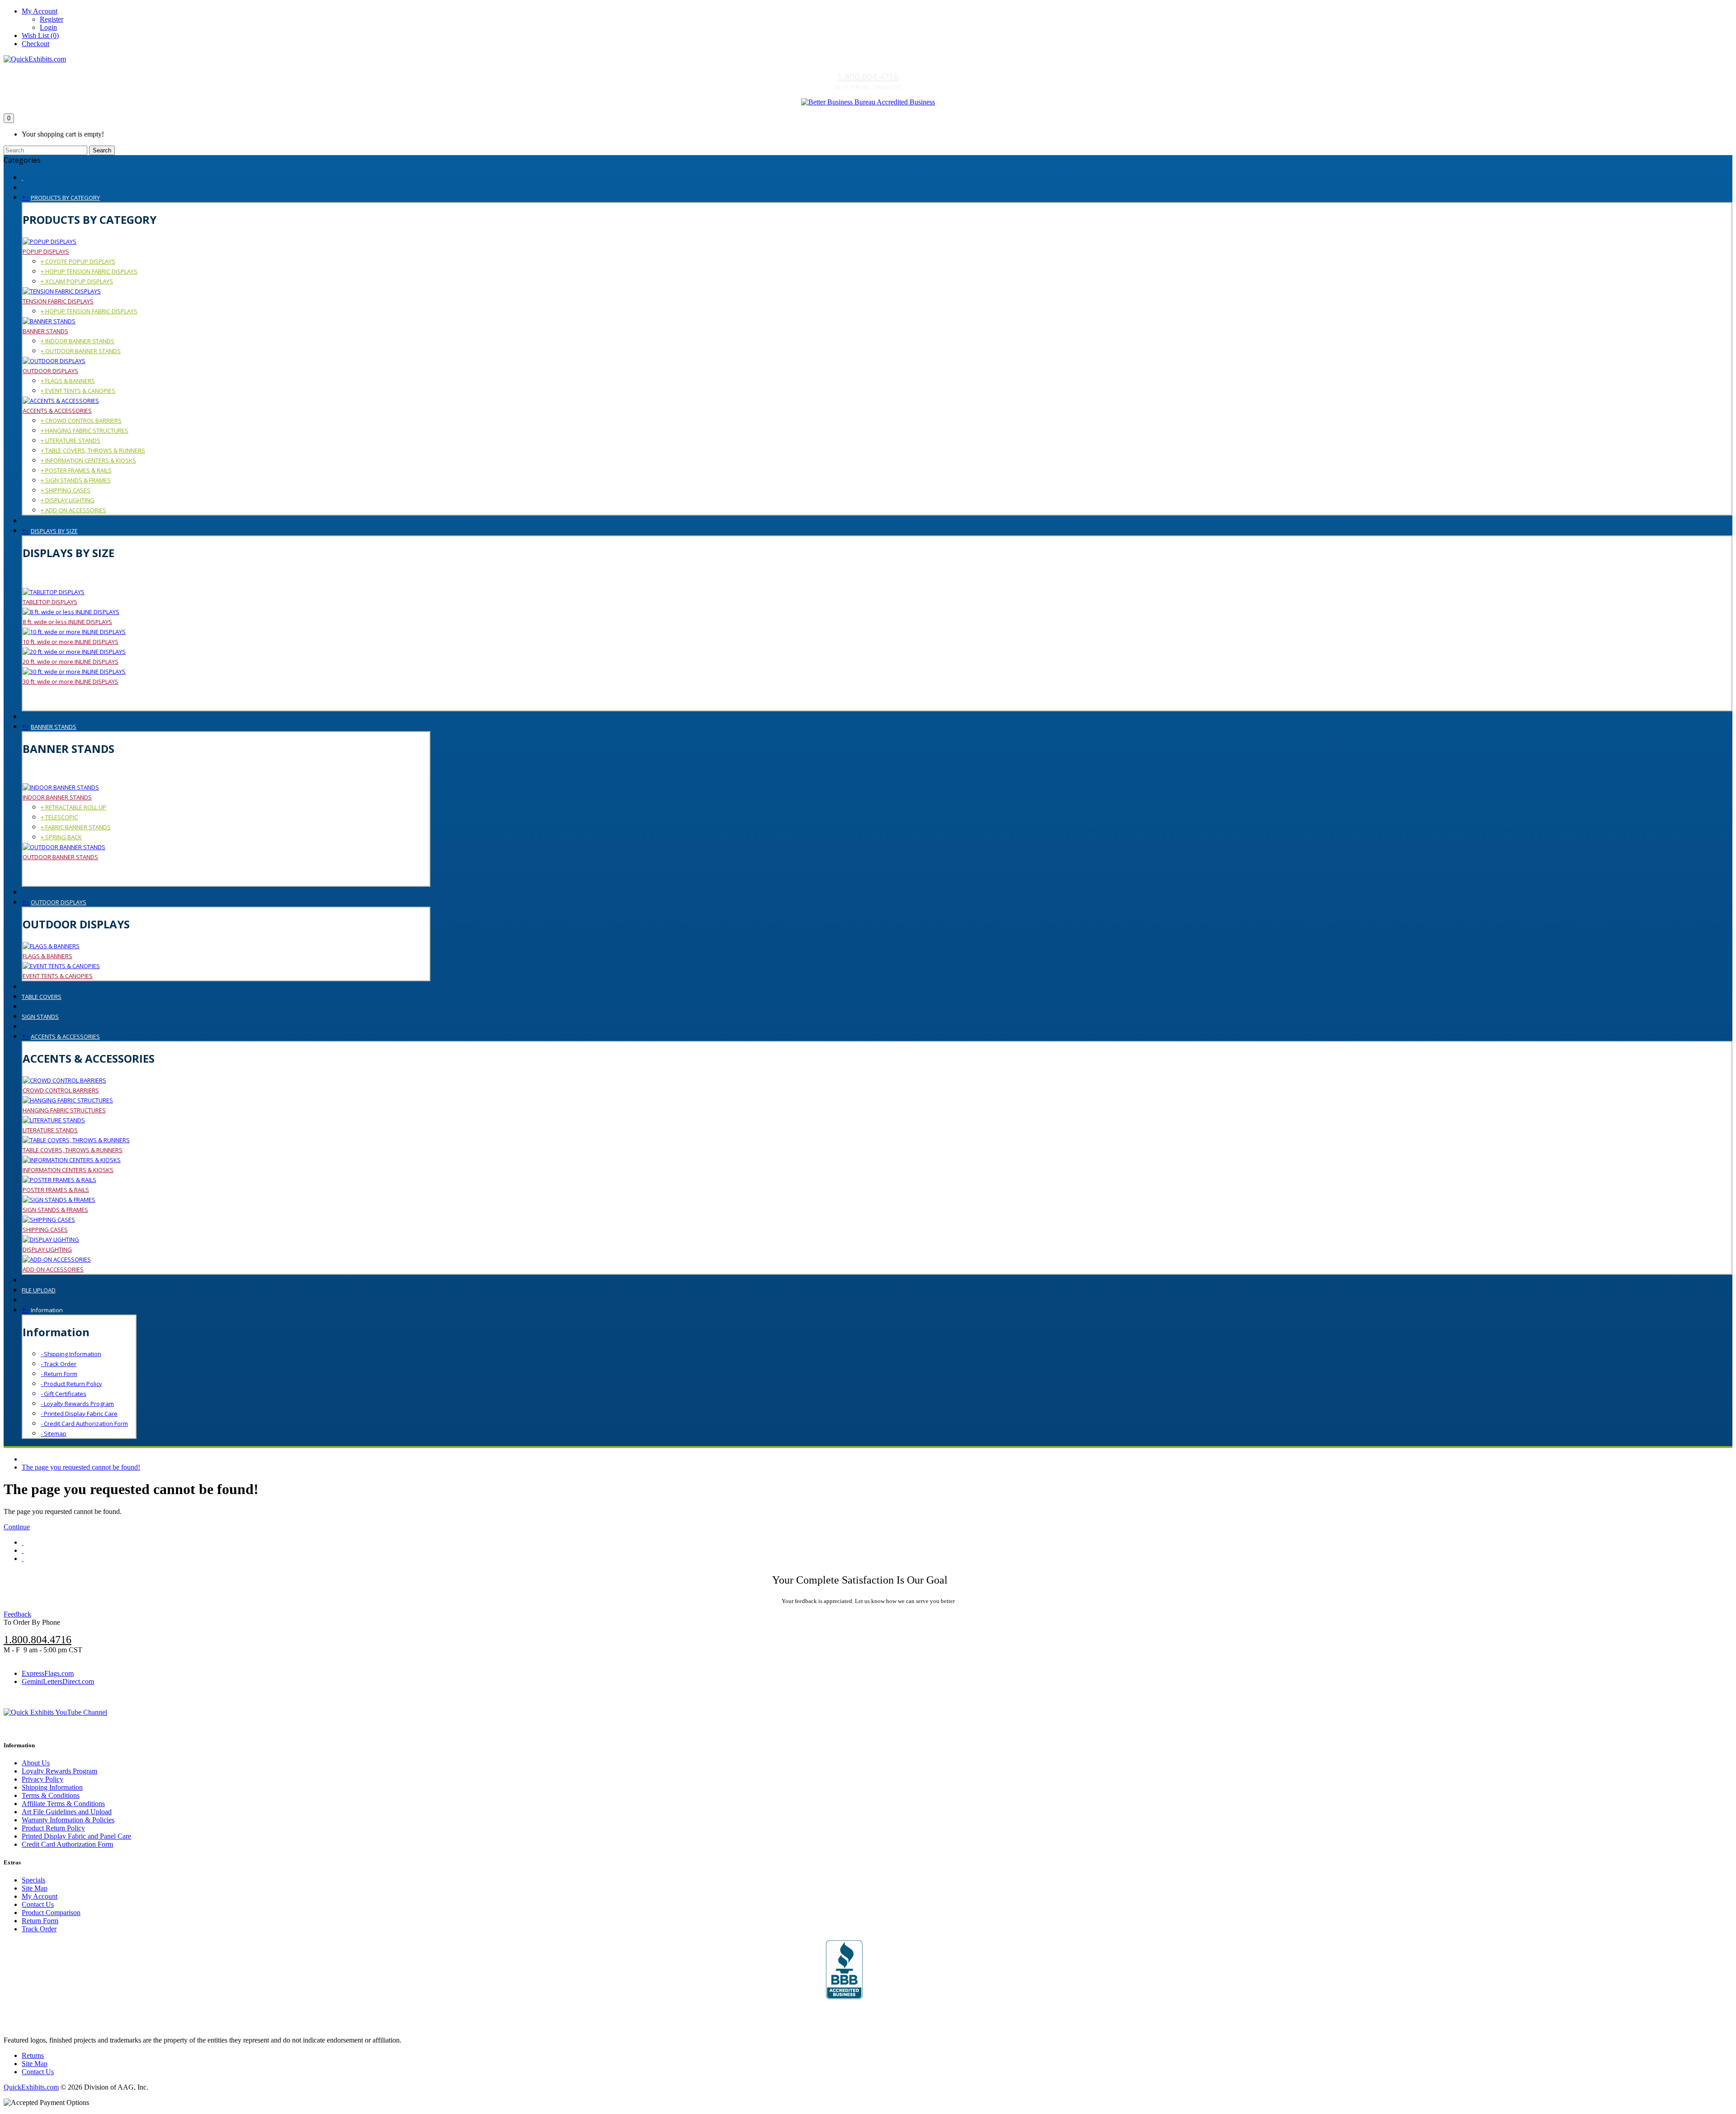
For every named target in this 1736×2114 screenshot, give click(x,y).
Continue (17, 1527)
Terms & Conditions (51, 1795)
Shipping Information (52, 1787)
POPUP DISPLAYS (46, 251)
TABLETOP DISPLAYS (50, 602)
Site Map (35, 1888)
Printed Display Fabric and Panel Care (76, 1836)
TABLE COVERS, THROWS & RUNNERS (73, 1150)
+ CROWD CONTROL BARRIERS (81, 421)
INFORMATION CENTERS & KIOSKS (68, 1170)
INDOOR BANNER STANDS (57, 797)
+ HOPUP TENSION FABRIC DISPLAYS (89, 271)
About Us (36, 1763)
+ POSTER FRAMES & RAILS (76, 470)
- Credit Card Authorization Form (84, 1424)
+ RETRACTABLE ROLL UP (73, 807)
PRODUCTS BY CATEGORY (65, 198)
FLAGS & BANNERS (47, 956)
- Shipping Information (71, 1354)
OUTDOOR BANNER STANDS (60, 857)
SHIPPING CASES (45, 1230)
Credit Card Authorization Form (67, 1844)
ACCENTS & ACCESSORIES (57, 411)
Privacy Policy (42, 1779)
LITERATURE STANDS (50, 1130)
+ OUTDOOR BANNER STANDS (81, 351)
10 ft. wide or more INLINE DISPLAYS (71, 642)
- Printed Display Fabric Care (79, 1414)
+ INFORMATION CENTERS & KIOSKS (88, 460)
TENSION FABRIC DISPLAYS (58, 301)
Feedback (17, 1614)
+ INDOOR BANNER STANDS (78, 341)
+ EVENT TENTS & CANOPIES (78, 391)
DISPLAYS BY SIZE (54, 531)
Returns (33, 2055)
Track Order (39, 1929)
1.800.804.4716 (868, 77)
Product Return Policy (53, 1828)
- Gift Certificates (64, 1394)
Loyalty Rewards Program (59, 1771)
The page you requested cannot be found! (81, 1467)
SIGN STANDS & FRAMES (55, 1210)
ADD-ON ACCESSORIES (53, 1269)
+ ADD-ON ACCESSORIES (73, 510)
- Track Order (59, 1364)
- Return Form (59, 1374)
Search (102, 150)
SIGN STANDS (40, 1017)
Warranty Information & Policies (68, 1820)
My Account (40, 1896)
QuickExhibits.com (31, 2087)
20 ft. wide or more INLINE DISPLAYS (71, 662)
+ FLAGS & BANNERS (68, 381)
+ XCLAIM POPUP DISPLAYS (77, 281)
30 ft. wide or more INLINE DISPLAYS (71, 681)
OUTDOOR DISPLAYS (50, 371)
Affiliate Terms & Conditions (63, 1804)
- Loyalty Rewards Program (77, 1404)
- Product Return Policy (71, 1384)
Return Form (40, 1921)
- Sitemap (54, 1433)
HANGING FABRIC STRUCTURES (64, 1110)
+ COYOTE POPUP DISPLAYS (78, 261)
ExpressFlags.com (48, 1673)
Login (48, 27)
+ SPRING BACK (61, 837)
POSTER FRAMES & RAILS (56, 1190)
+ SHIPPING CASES (66, 490)
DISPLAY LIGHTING (47, 1249)
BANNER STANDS (45, 331)
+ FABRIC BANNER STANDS (76, 827)
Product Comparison (51, 1913)
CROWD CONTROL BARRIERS (61, 1090)
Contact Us (38, 1904)
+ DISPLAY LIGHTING (68, 500)
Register (52, 19)
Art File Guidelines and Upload (67, 1812)
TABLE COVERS (42, 997)
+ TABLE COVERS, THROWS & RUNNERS (93, 450)
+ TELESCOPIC (59, 817)
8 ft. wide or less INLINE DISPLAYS (67, 622)
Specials (33, 1880)
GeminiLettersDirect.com (58, 1681)
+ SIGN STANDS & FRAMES (76, 480)
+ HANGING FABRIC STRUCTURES (85, 430)
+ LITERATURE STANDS (71, 440)
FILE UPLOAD (39, 1290)
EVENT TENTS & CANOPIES (58, 976)
